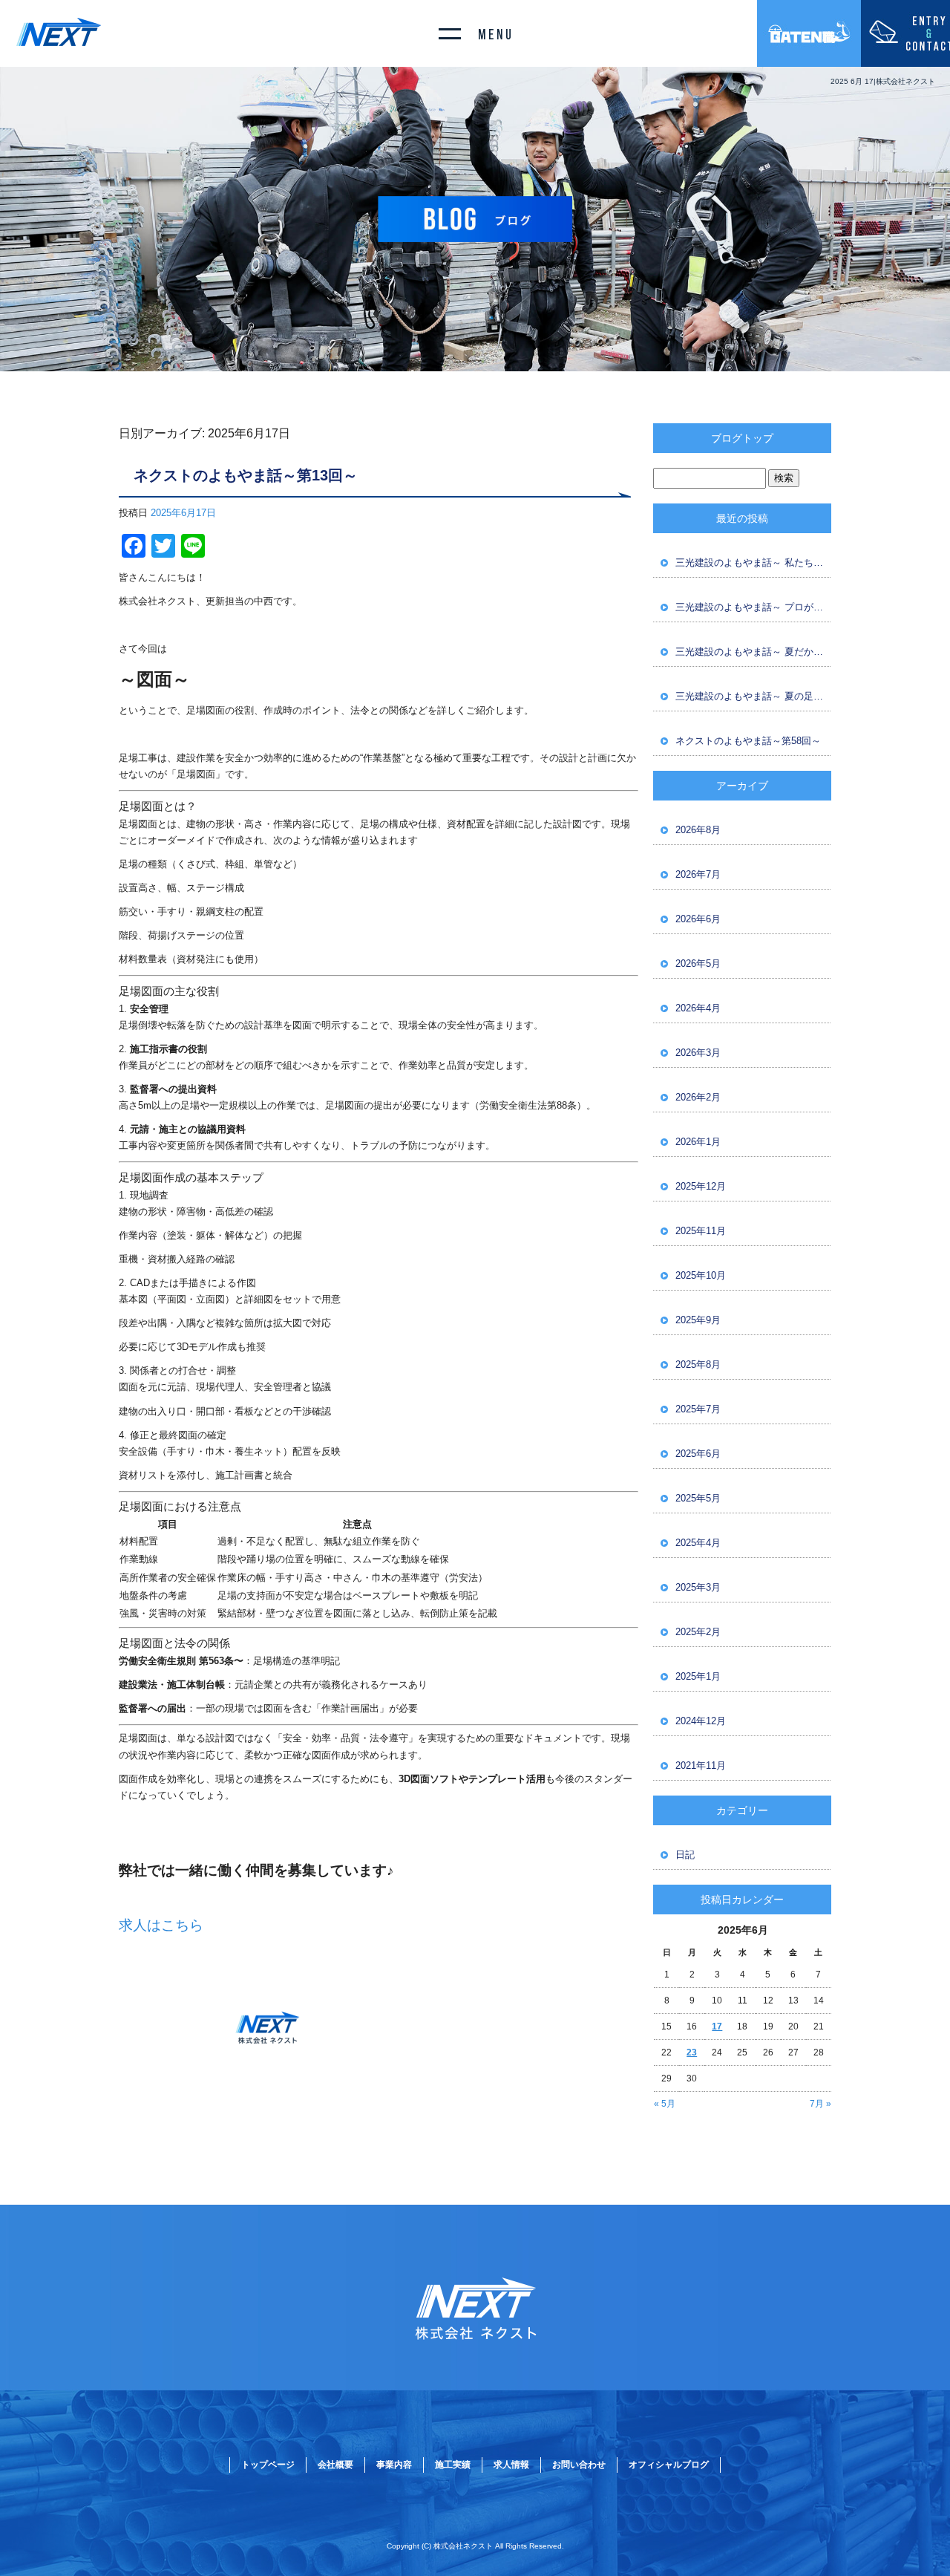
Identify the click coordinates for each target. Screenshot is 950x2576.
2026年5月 (698, 963)
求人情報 (511, 2465)
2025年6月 (698, 1454)
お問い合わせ (579, 2465)
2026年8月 (698, 830)
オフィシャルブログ (669, 2465)
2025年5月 (698, 1498)
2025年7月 (698, 1409)
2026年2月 (698, 1097)
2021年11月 (701, 1765)
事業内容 (394, 2465)
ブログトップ (742, 438)
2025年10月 (701, 1275)
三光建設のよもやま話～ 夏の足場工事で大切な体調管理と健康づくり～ (753, 696)
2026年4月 (698, 1008)
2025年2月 (698, 1632)
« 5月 (665, 2104)
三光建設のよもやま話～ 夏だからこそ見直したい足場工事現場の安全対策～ (753, 652)
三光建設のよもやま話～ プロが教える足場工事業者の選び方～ (753, 607)
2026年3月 (698, 1053)
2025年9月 (698, 1320)
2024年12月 (701, 1721)
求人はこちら (161, 1925)
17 (717, 2026)
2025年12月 (701, 1186)
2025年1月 (698, 1676)
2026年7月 (698, 874)
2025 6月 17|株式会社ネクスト (883, 81)
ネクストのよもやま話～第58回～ (748, 741)
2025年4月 (698, 1543)
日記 (685, 1855)
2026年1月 (698, 1142)
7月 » (820, 2104)
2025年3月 (698, 1587)
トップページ (268, 2465)
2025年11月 (701, 1231)
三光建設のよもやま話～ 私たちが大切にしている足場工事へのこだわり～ (753, 563)
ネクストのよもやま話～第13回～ (246, 475)
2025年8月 (698, 1364)
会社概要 (335, 2465)
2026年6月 (698, 919)
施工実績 (453, 2465)
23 (692, 2052)
